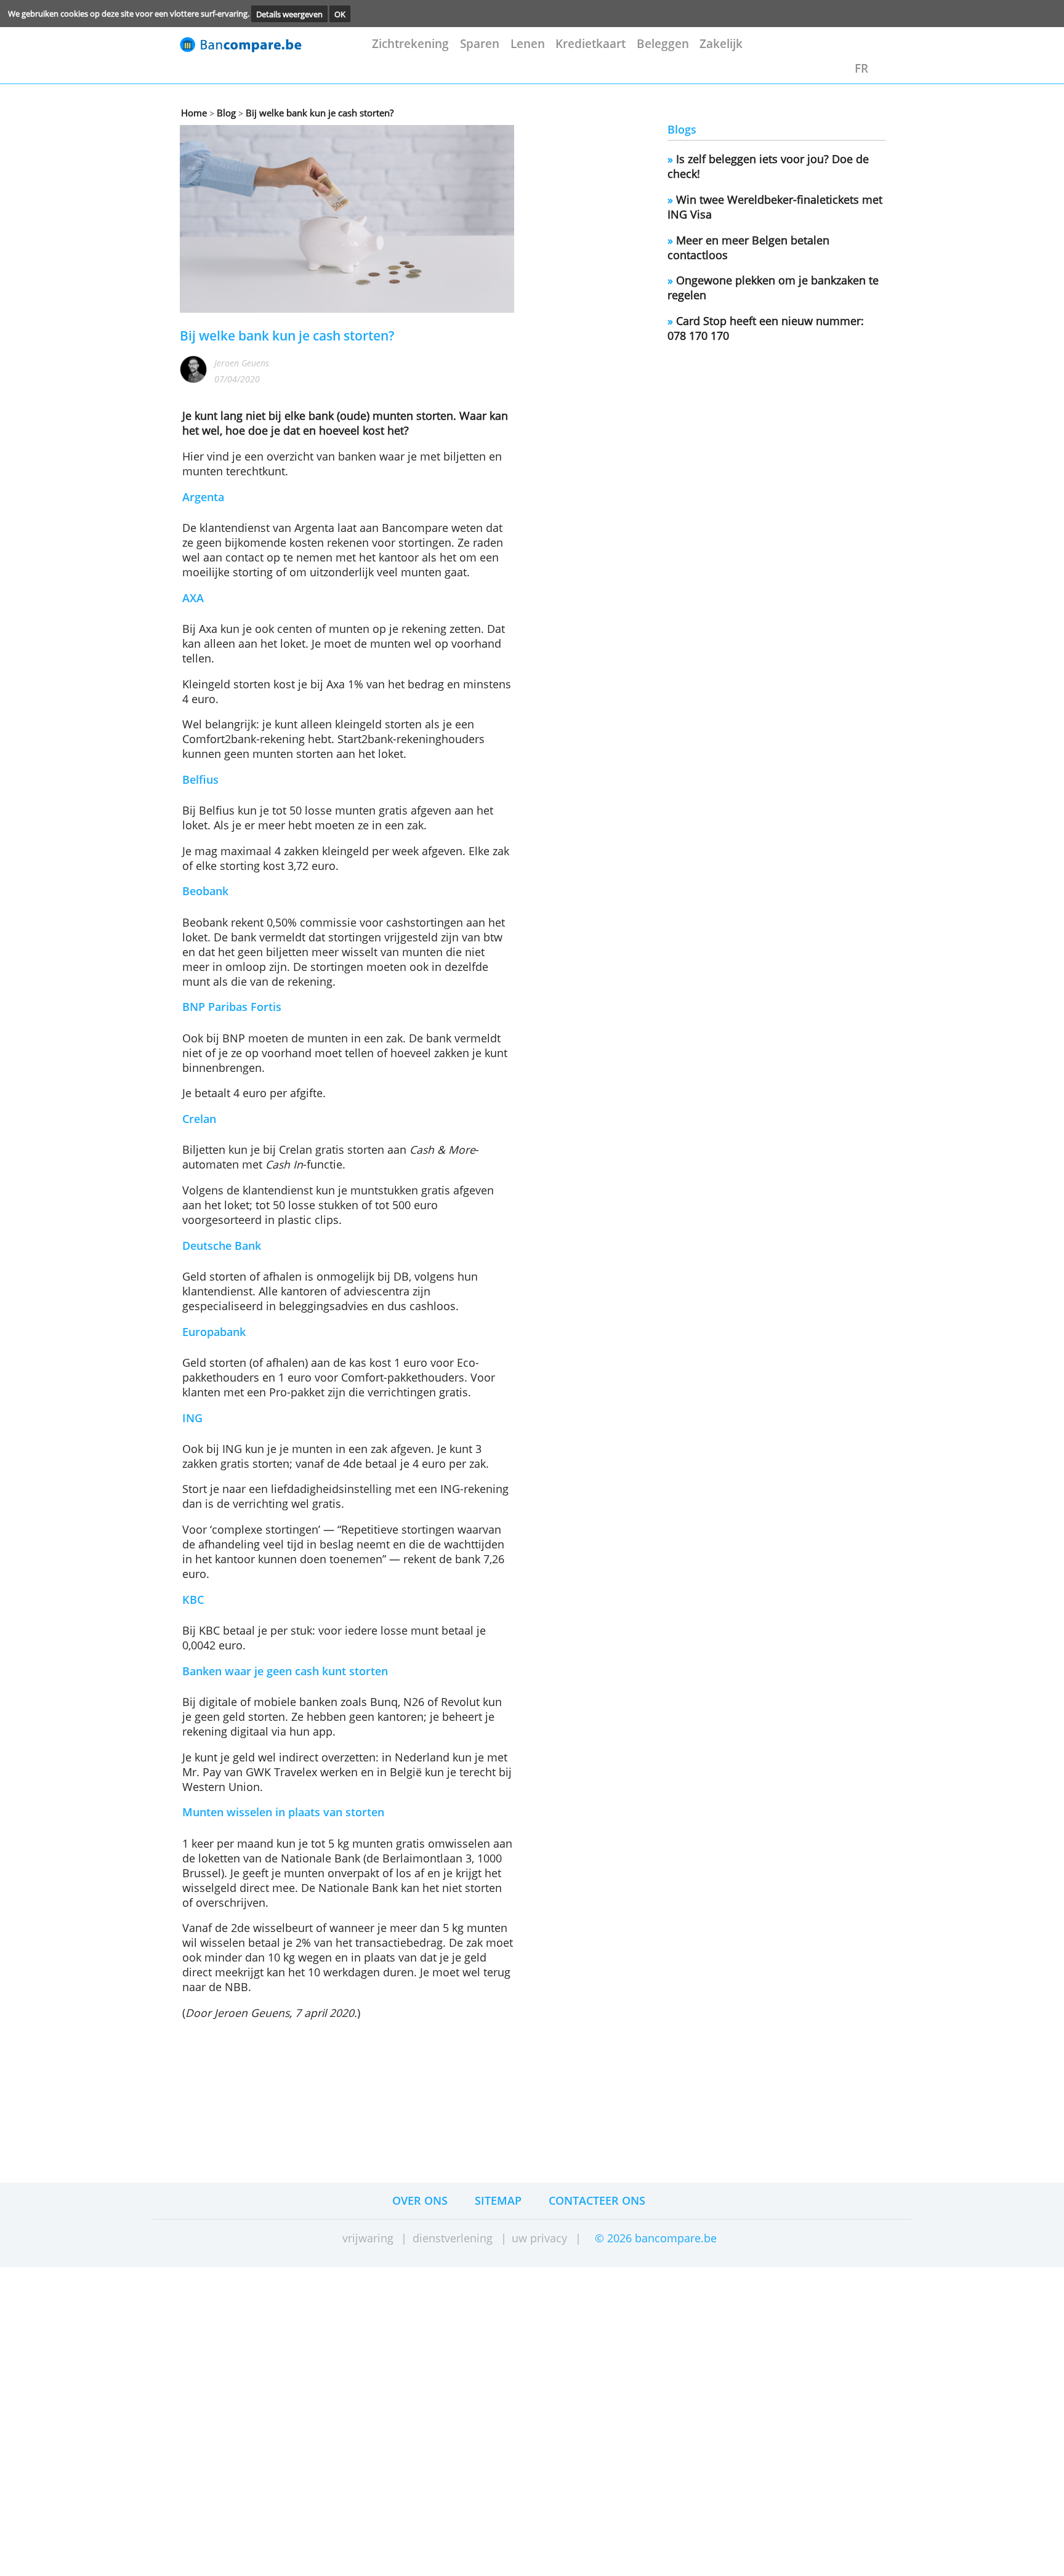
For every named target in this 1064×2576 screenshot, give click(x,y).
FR (861, 68)
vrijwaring (368, 2238)
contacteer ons (597, 2200)
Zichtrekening (410, 43)
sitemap (498, 2200)
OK (340, 14)
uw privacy (539, 2238)
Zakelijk (721, 43)
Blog (225, 113)
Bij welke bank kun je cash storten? (318, 113)
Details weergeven (289, 14)
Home (194, 113)
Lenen (528, 43)
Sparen (480, 43)
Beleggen (663, 43)
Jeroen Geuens (242, 363)
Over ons (420, 2200)
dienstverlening (453, 2238)
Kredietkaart (590, 43)
